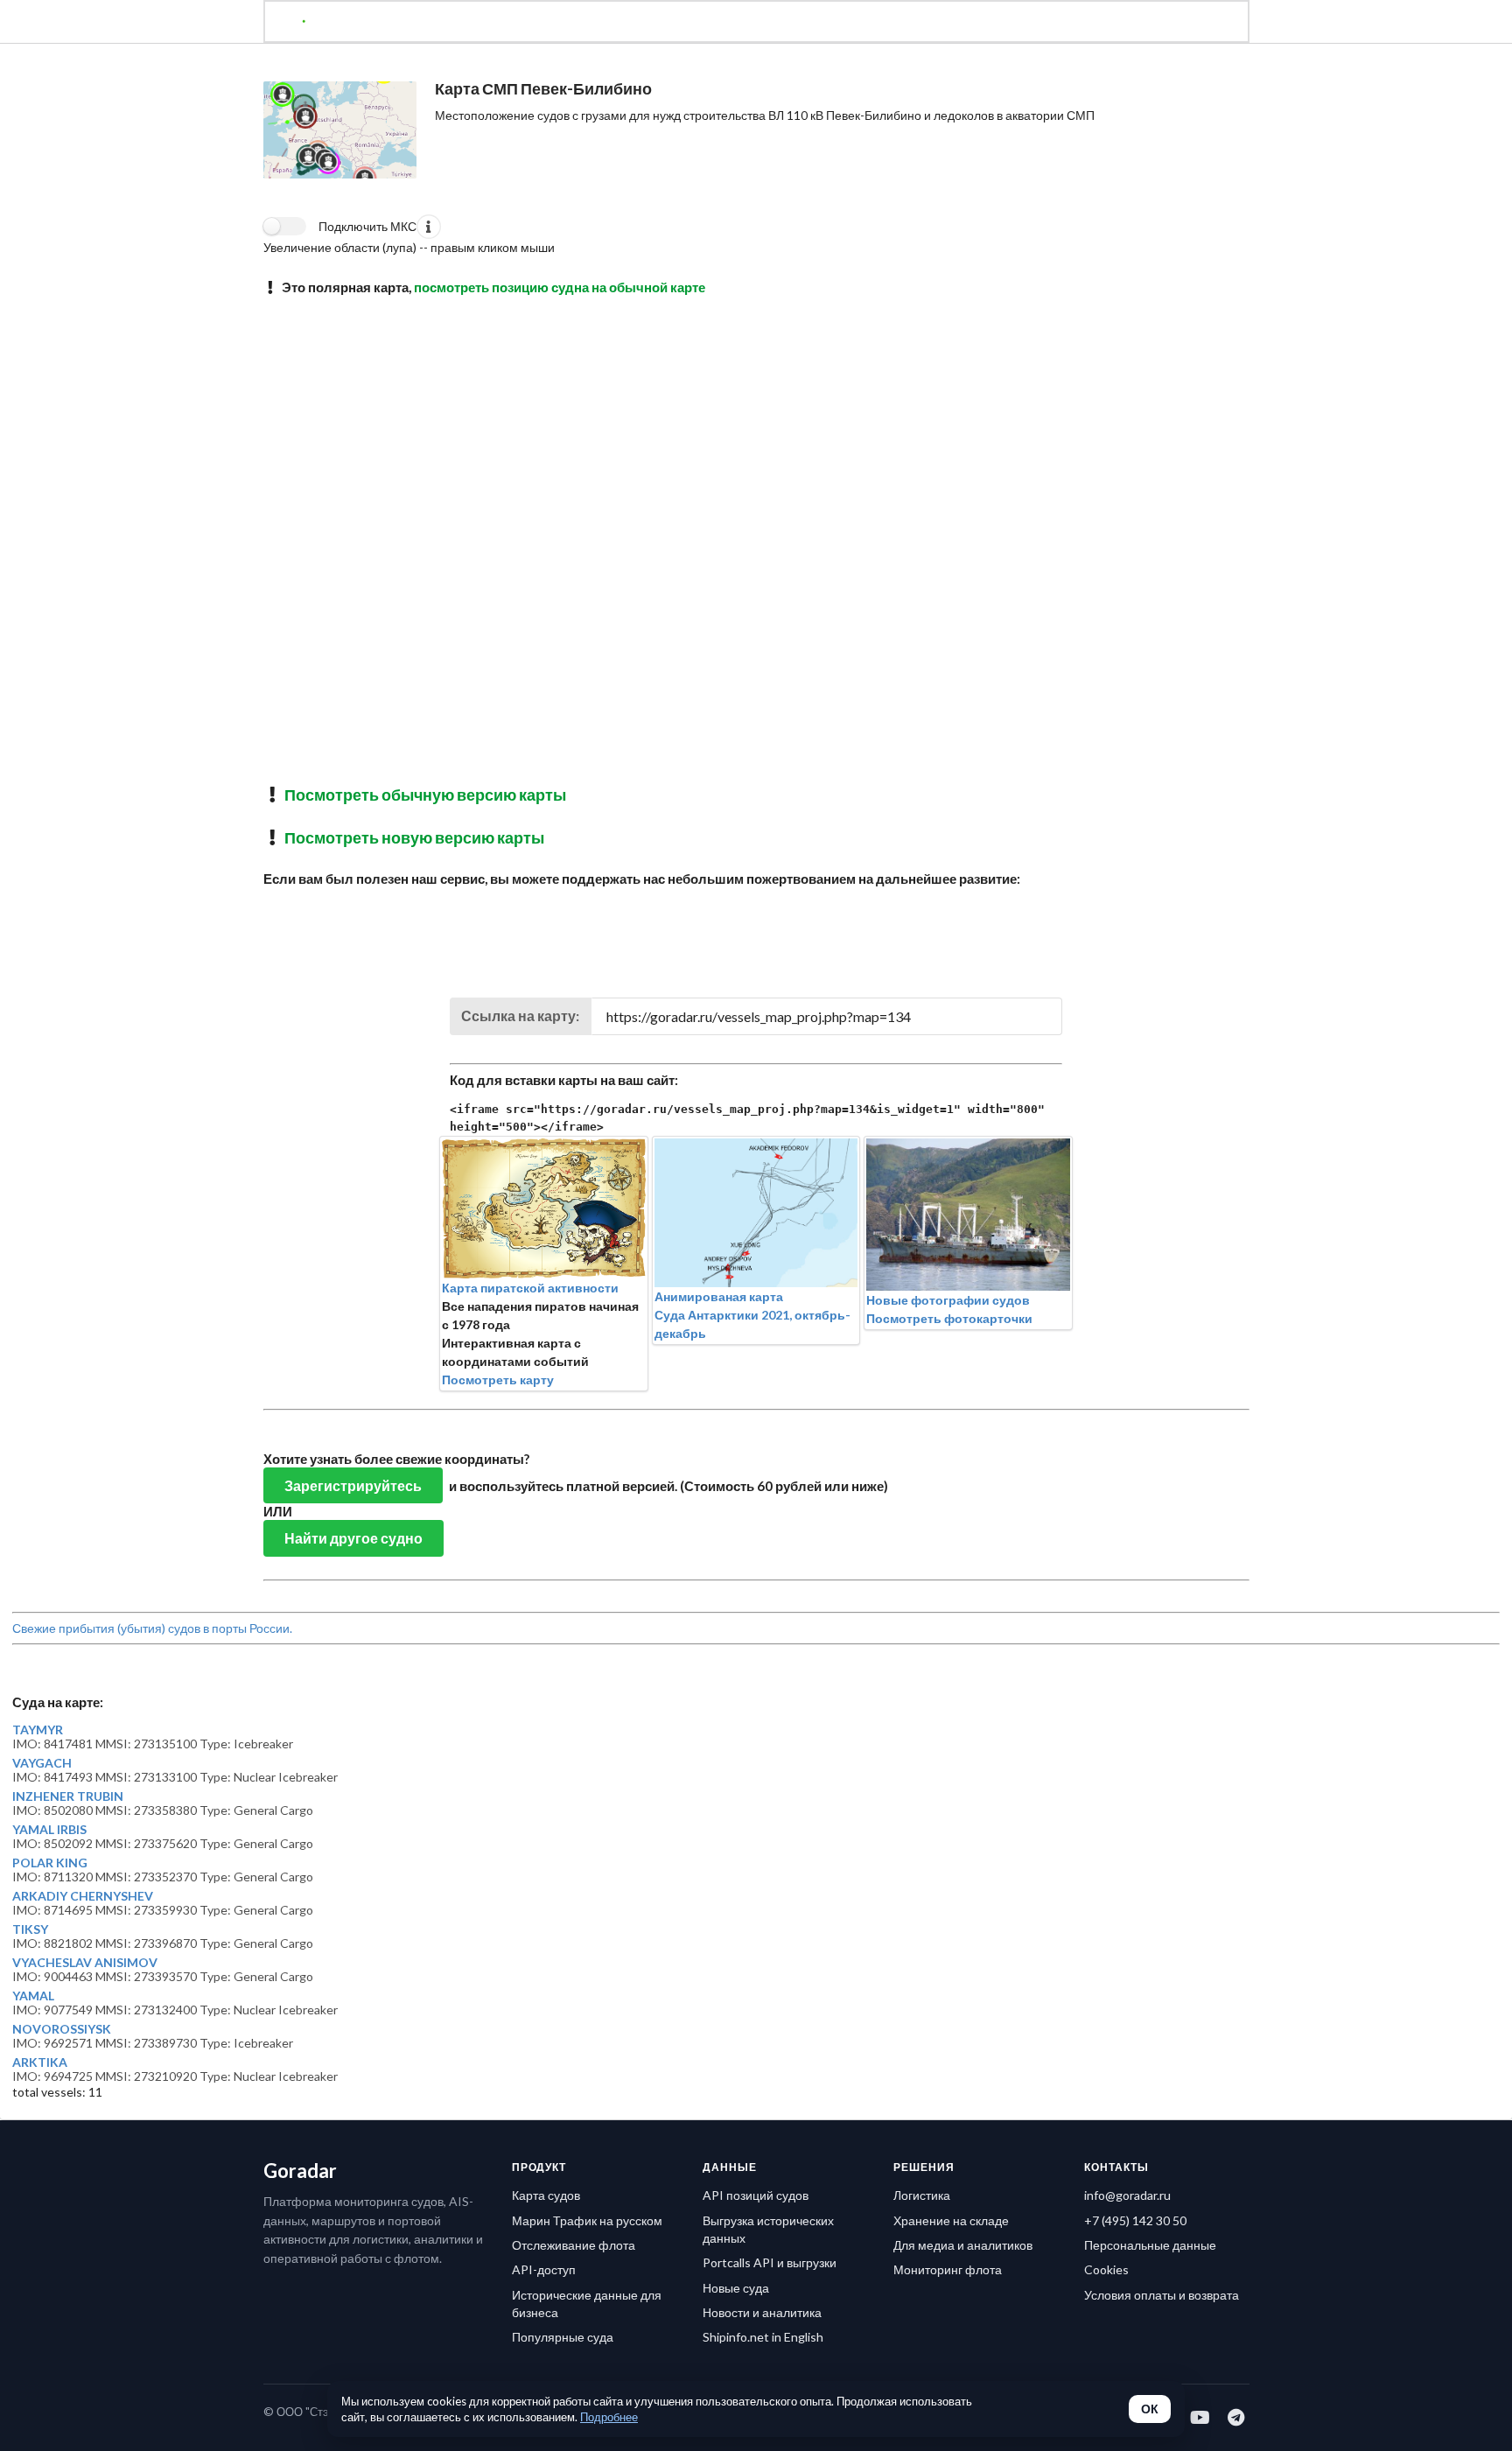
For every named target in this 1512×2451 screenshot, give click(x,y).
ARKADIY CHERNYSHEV (83, 1896)
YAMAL (33, 1996)
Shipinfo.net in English (763, 2337)
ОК (1150, 2409)
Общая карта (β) (598, 24)
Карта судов (546, 2195)
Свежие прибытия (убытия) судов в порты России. (152, 1628)
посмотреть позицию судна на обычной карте (560, 287)
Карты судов (875, 24)
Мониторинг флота (948, 2269)
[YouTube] (1201, 2417)
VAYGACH (42, 1763)
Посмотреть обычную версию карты (425, 795)
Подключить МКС (367, 226)
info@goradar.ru (1127, 2195)
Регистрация (981, 24)
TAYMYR (38, 1730)
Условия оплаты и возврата (1162, 2295)
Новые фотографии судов (948, 1300)
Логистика (922, 2195)
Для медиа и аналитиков (963, 2245)
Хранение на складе (951, 2220)
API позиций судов (756, 2195)
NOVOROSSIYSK (62, 2029)
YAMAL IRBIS (49, 1830)
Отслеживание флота (574, 2245)
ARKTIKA (40, 2062)
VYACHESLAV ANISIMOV (85, 1963)
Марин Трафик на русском (587, 2220)
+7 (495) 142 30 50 (1135, 2220)
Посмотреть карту (498, 1380)
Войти (1067, 24)
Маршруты (775, 24)
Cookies (1106, 2269)
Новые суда (736, 2288)
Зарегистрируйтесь (353, 1485)
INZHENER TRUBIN (68, 1796)
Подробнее (609, 2417)
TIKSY (30, 1929)
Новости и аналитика (762, 2312)
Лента (693, 24)
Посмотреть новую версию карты (414, 837)
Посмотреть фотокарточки (949, 1318)
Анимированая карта (719, 1296)
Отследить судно (467, 24)
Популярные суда (563, 2337)
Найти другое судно (353, 1538)
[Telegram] (1237, 2417)
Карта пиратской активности (530, 1288)
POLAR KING (50, 1863)
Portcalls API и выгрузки (770, 2262)
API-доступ (544, 2269)
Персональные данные (1150, 2245)
